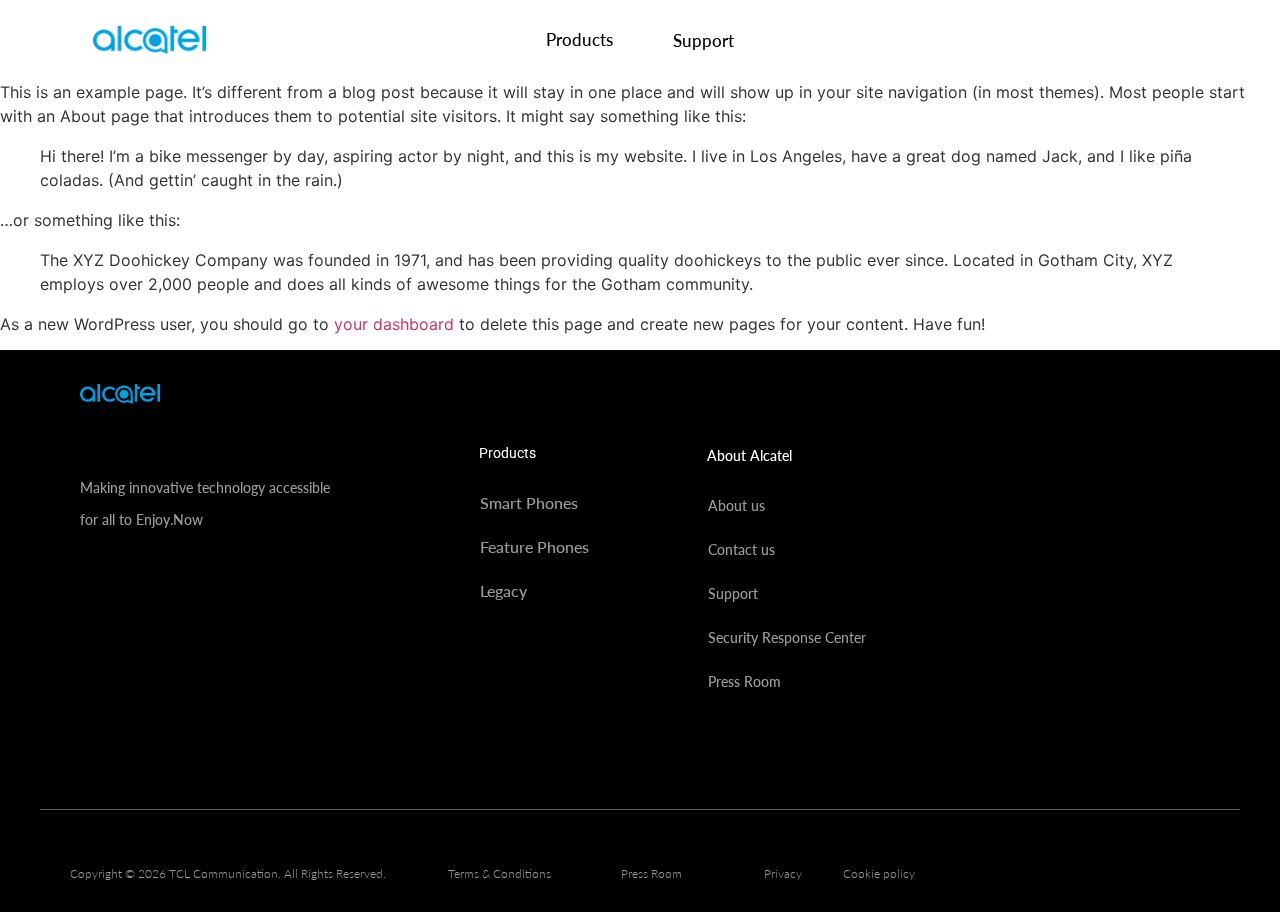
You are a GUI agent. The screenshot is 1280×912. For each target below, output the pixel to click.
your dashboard (394, 324)
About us (736, 505)
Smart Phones (529, 502)
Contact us (741, 549)
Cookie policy (879, 873)
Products (579, 39)
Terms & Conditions (499, 873)
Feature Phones (534, 546)
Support (703, 40)
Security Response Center (787, 637)
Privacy (783, 873)
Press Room (744, 681)
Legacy (503, 590)
